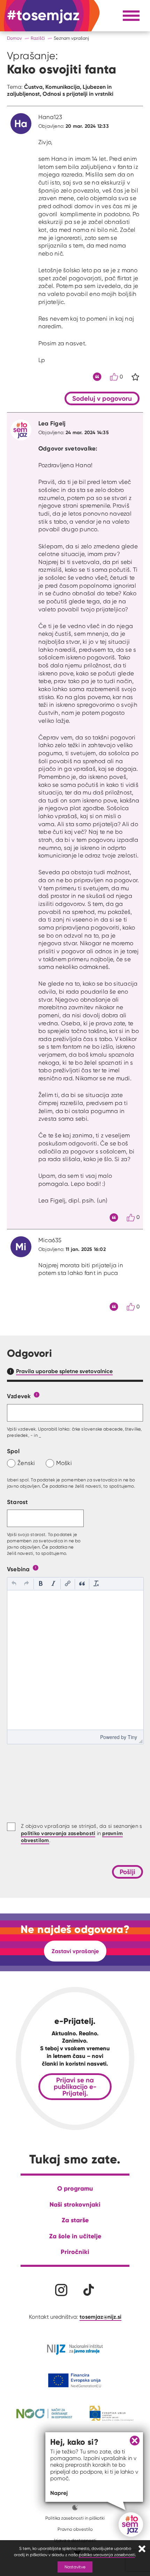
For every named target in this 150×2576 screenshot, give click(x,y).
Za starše (75, 2220)
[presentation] (14, 1584)
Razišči (38, 38)
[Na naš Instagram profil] (61, 2290)
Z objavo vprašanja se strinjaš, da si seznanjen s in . (81, 1833)
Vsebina (18, 1569)
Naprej (59, 2493)
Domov (14, 38)
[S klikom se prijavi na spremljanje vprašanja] (135, 377)
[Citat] (97, 377)
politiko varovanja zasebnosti (107, 2555)
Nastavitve (75, 2567)
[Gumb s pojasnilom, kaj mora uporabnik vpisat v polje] (37, 1394)
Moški (64, 1463)
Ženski (26, 1463)
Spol (13, 1451)
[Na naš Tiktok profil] (89, 2290)
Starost (18, 1502)
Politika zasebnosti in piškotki (75, 2518)
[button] (14, 1584)
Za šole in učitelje (75, 2236)
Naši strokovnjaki (75, 2204)
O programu (75, 2188)
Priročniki (75, 2252)
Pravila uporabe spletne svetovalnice (64, 1371)
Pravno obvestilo (75, 2529)
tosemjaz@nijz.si (100, 2317)
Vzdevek (19, 1396)
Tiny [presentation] (132, 1737)
